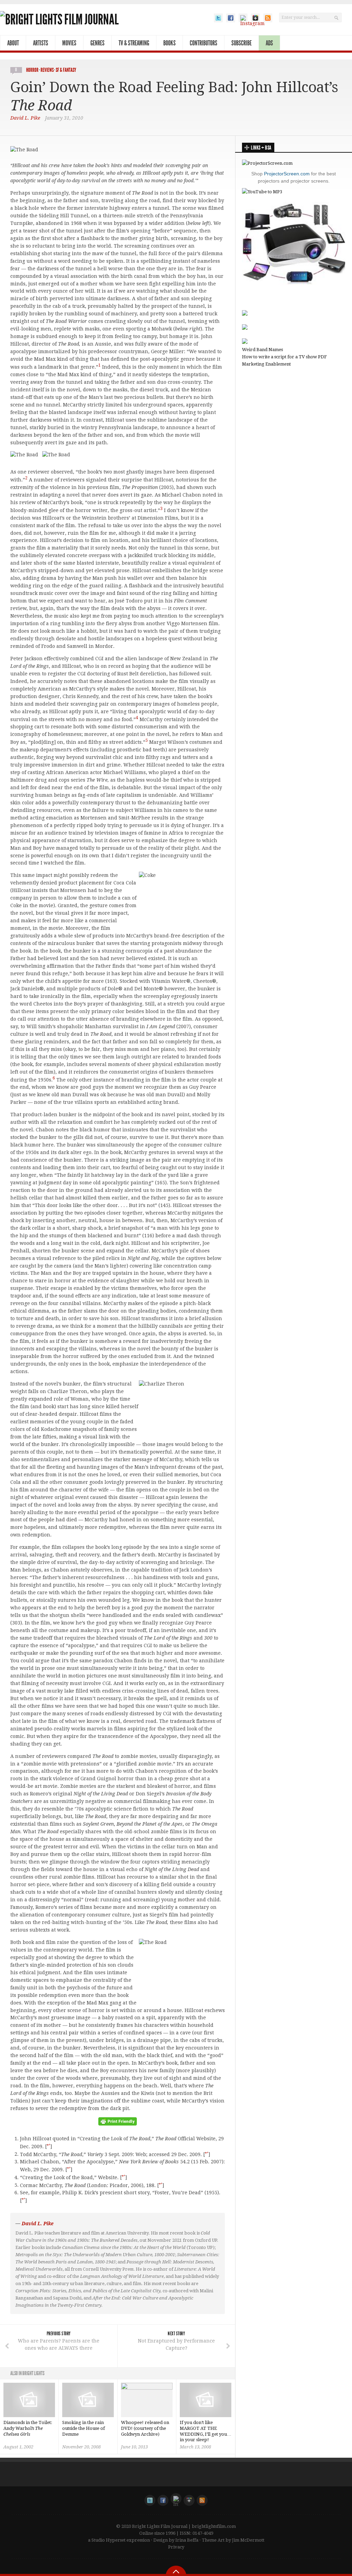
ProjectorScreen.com (287, 174)
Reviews (47, 70)
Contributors (203, 43)
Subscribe (241, 43)
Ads (269, 43)
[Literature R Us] (245, 328)
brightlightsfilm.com (214, 2526)
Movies (69, 43)
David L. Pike (25, 118)
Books (169, 43)
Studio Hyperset (108, 2540)
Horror (32, 70)
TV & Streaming (134, 43)
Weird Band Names (262, 350)
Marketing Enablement (266, 364)
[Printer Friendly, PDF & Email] (118, 2124)
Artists (41, 43)
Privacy (176, 2547)
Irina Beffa (187, 2540)
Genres (97, 43)
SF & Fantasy (66, 70)
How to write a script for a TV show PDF (284, 357)
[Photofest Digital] (245, 314)
